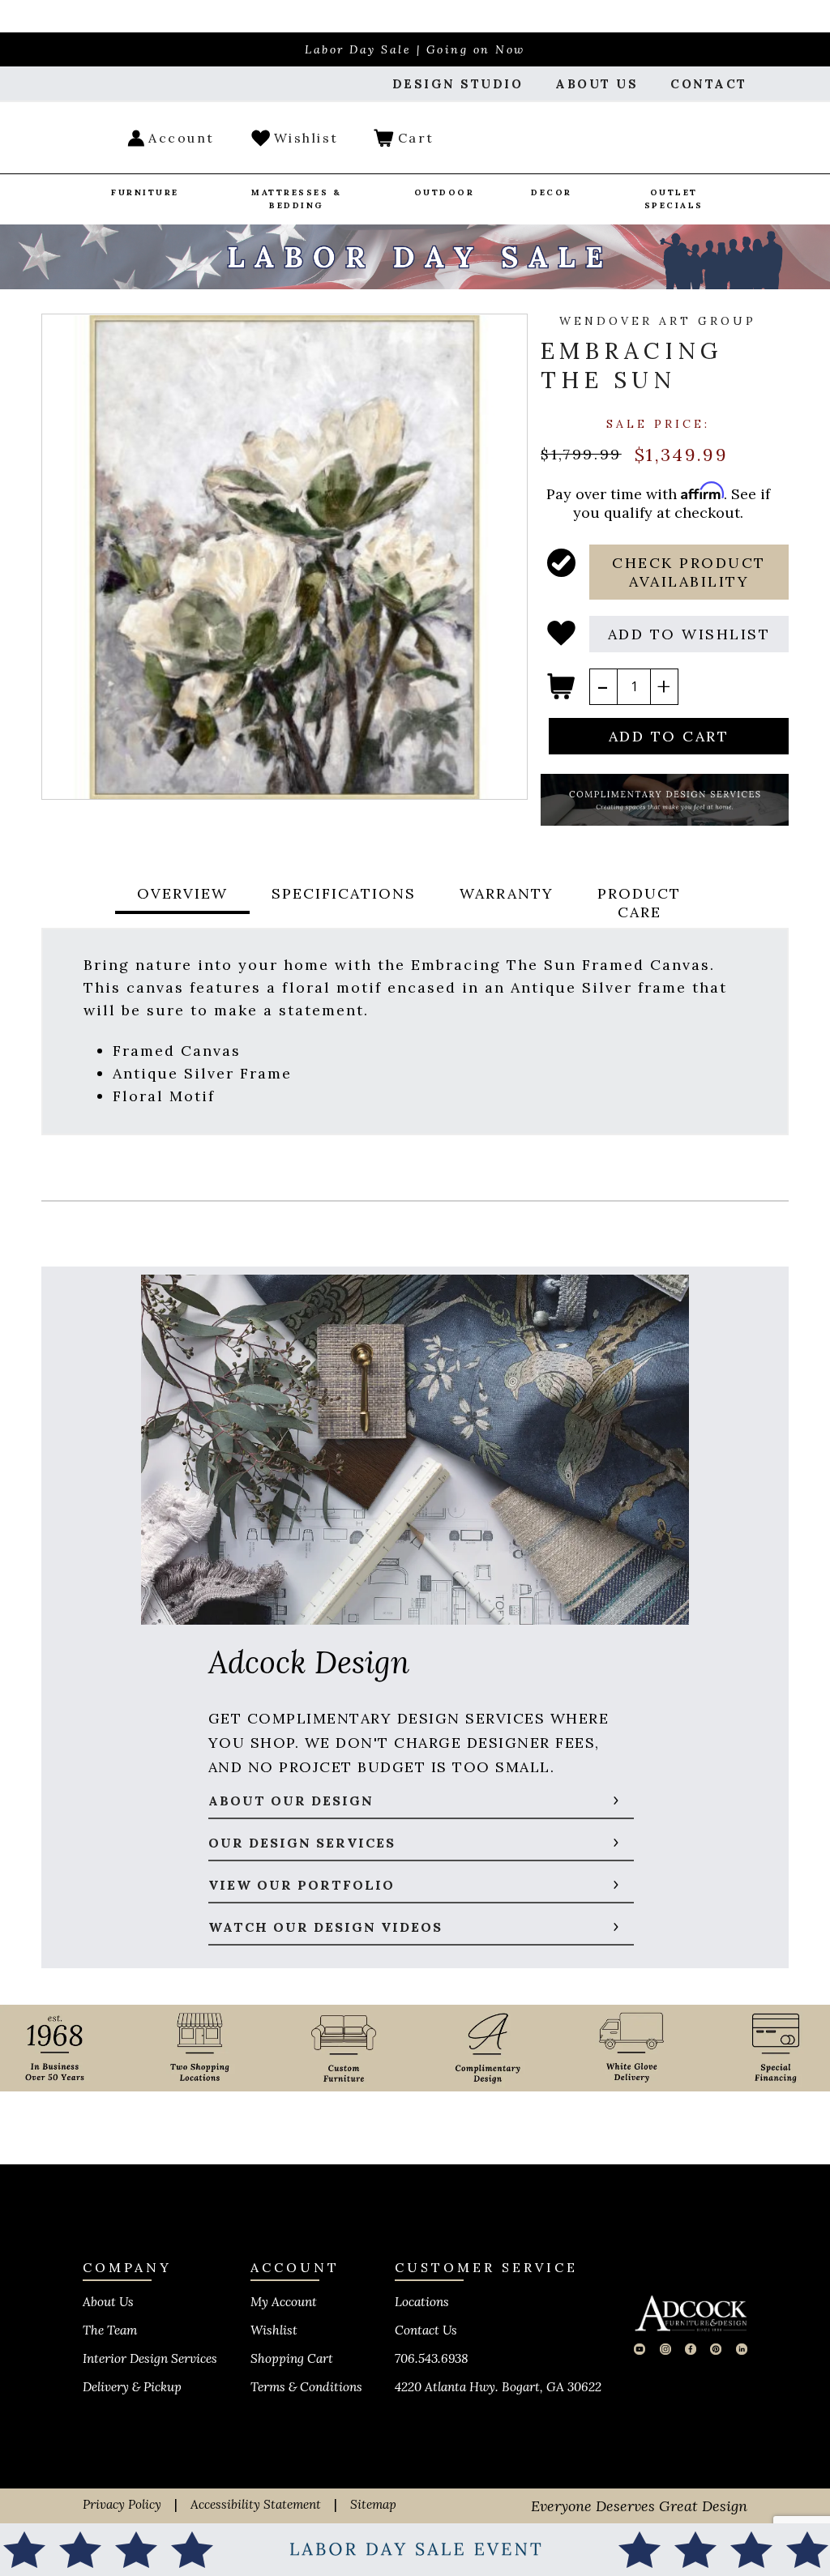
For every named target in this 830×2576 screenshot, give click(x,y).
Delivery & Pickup (132, 2387)
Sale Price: (658, 424)
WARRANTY (507, 893)
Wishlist (274, 2330)
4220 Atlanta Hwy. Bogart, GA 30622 (498, 2387)
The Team (110, 2330)
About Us (108, 2302)
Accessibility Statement (256, 2504)
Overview (182, 893)
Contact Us (426, 2330)
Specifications (344, 893)
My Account (284, 2302)
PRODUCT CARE (639, 903)
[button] (689, 572)
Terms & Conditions (306, 2387)
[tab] (182, 903)
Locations (422, 2302)
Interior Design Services (150, 2358)
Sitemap (373, 2504)
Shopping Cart (292, 2358)
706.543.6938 (432, 2358)
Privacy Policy (122, 2504)
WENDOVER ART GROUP (658, 321)
